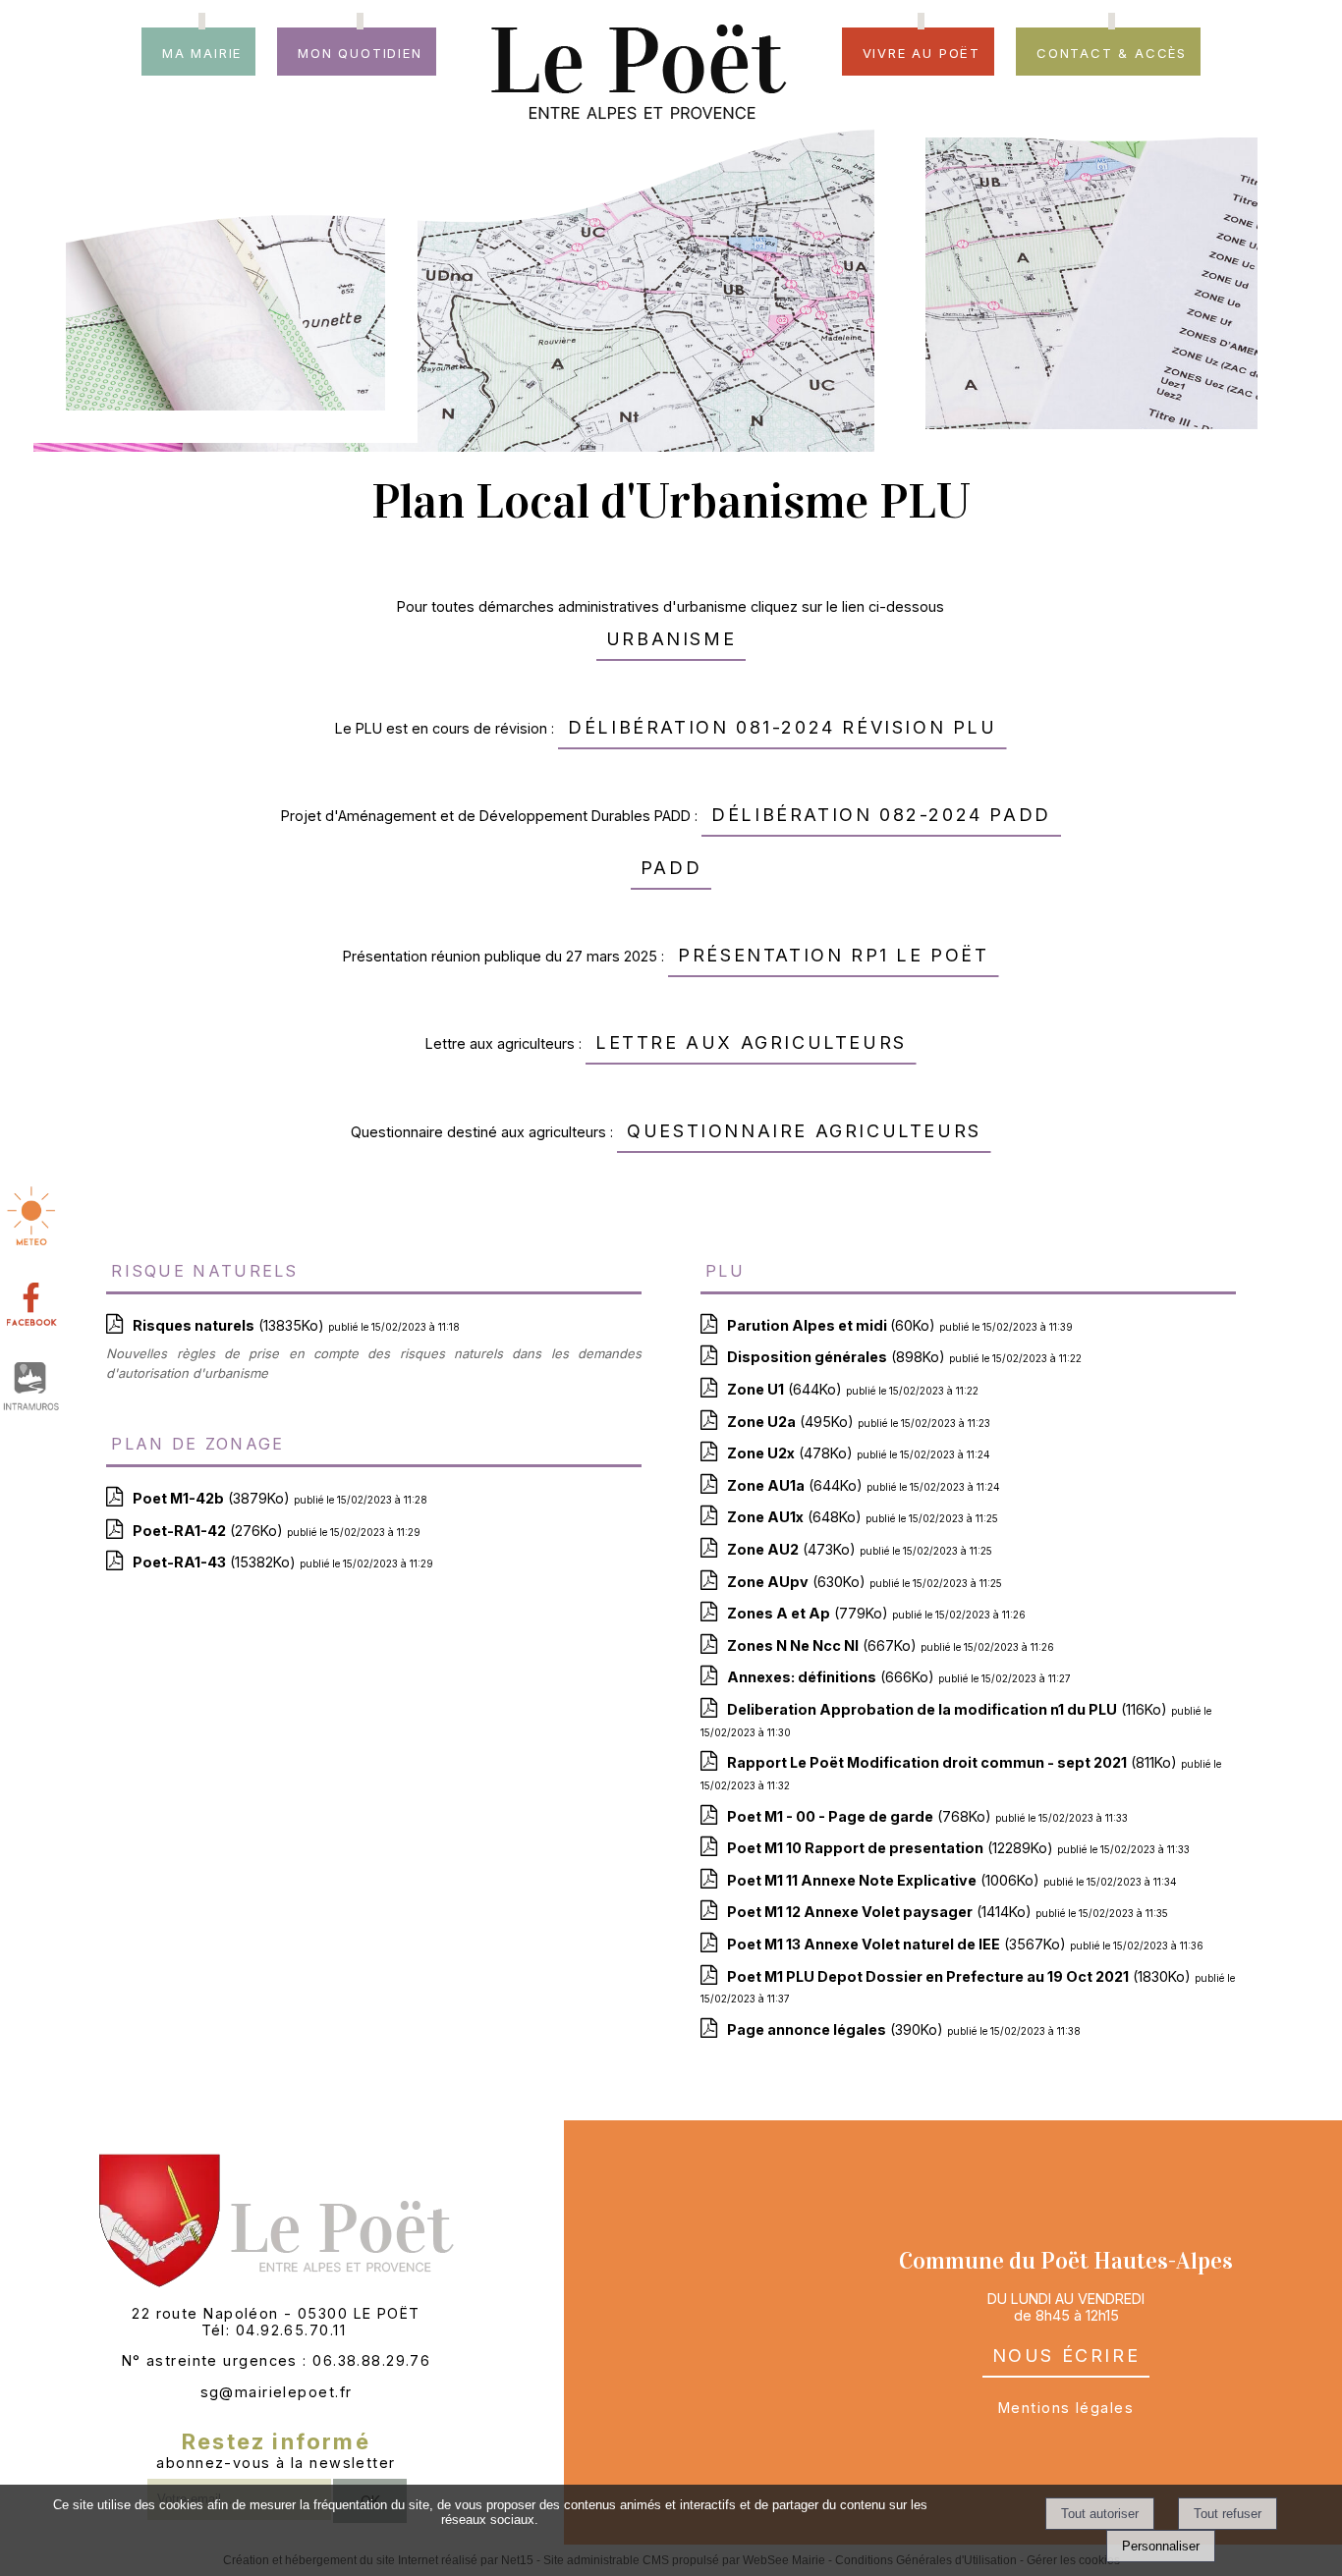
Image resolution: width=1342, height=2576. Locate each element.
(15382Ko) (216, 1562)
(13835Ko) (230, 1325)
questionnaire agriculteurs (804, 1128)
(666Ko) (833, 1677)
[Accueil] (639, 43)
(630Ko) (798, 1582)
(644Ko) (786, 1389)
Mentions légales (1066, 2408)
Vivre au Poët (922, 52)
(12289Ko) (892, 1848)
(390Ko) (837, 2029)
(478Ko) (792, 1453)
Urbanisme (671, 636)
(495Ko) (792, 1422)
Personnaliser (1161, 2546)
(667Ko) (824, 1645)
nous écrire (1066, 2353)
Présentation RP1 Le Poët (833, 952)
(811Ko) (954, 1762)
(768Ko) (861, 1816)
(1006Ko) (885, 1880)
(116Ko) (949, 1709)
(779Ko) (810, 1613)
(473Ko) (793, 1549)
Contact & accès (1112, 52)
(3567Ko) (898, 1944)
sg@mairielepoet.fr (277, 2392)
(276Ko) (210, 1531)
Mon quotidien (360, 52)
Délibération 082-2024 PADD (881, 812)
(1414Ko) (881, 1912)
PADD (671, 865)
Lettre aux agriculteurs (751, 1040)
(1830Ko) (961, 1976)
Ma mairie (202, 52)
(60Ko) (833, 1325)
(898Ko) (838, 1357)
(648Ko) (796, 1517)
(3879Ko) (213, 1498)
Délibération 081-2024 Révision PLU (782, 724)
